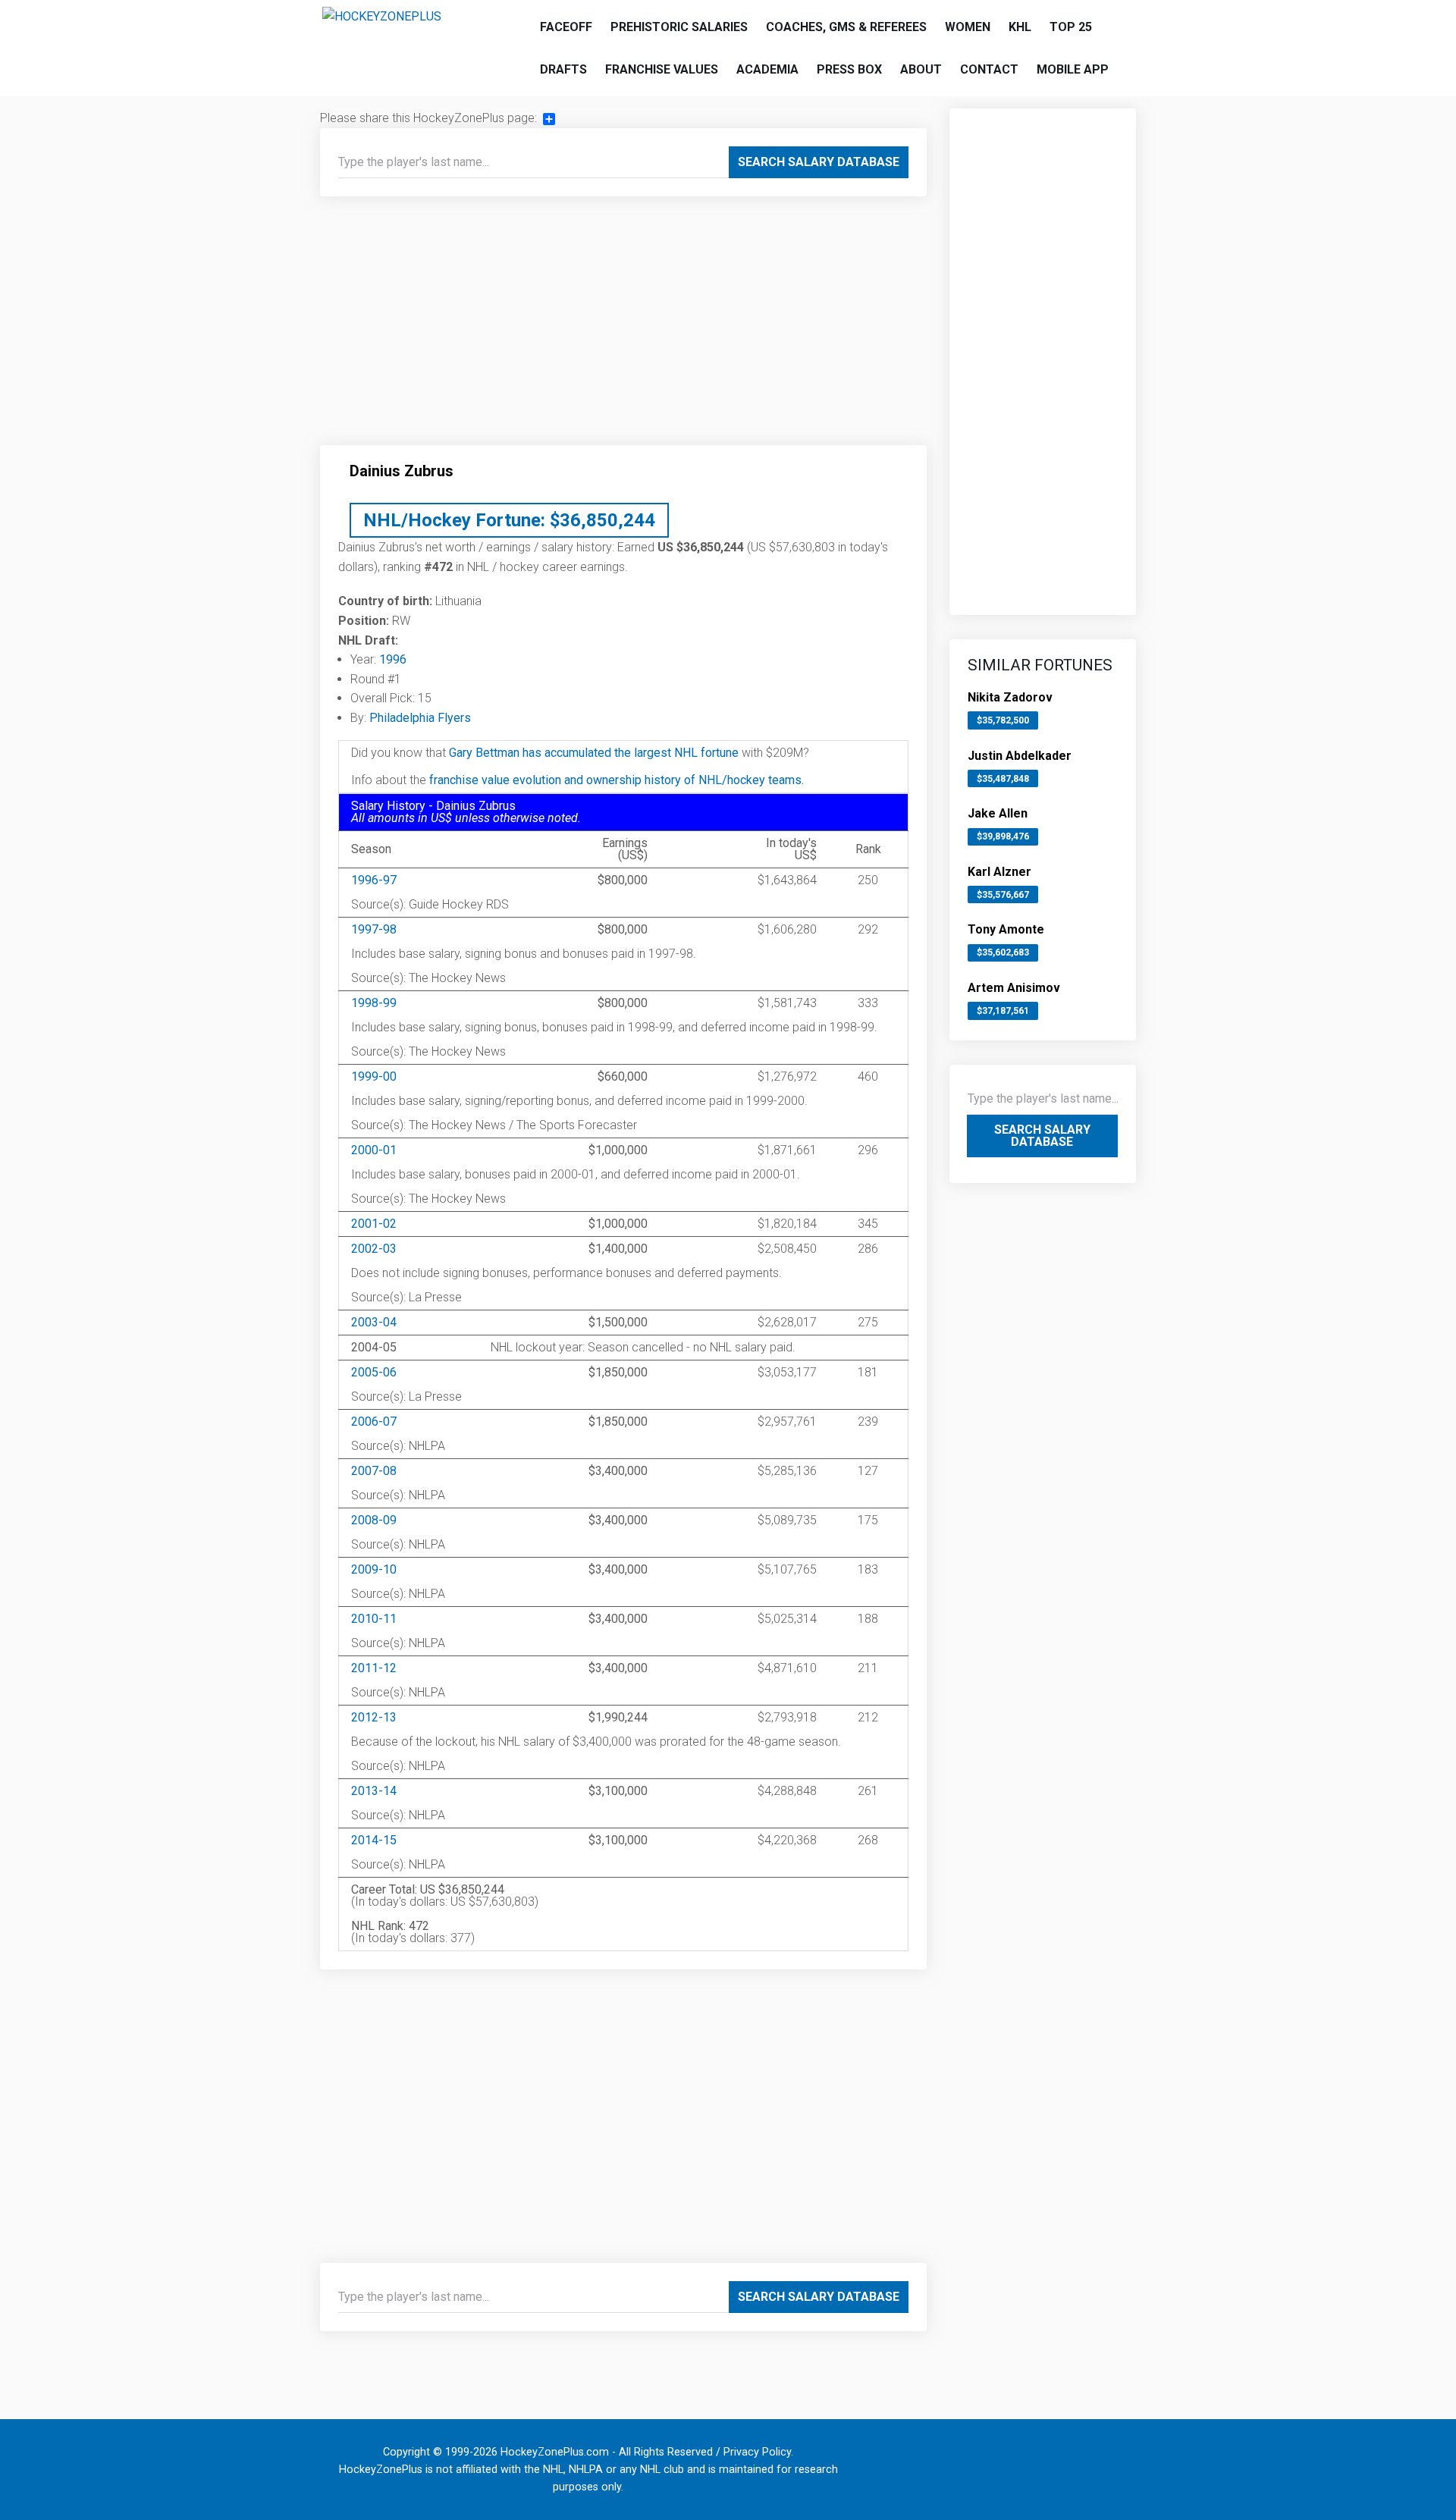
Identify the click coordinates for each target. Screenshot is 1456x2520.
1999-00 (374, 1076)
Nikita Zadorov (1010, 697)
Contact (989, 69)
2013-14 (374, 1791)
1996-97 (374, 880)
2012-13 (374, 1717)
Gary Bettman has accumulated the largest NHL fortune (594, 753)
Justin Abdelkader (1020, 756)
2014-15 (374, 1840)
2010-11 (374, 1619)
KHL (1020, 27)
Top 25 (1071, 27)
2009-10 (374, 1569)
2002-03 (374, 1249)
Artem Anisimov (1014, 988)
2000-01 (374, 1150)
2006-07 (374, 1422)
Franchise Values (662, 69)
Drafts (563, 69)
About (921, 69)
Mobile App (1073, 69)
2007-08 (374, 1471)
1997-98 (374, 929)
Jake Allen (998, 813)
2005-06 (374, 1372)
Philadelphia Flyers (420, 718)
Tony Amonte (1006, 929)
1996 (393, 659)
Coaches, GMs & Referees (846, 27)
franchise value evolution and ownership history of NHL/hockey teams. (617, 780)
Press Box (849, 69)
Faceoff (566, 27)
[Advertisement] (623, 327)
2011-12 (374, 1668)
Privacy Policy (757, 2452)
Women (968, 27)
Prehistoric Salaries (679, 27)
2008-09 (374, 1520)
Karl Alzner (999, 872)
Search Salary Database (819, 162)
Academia (767, 69)
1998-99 (374, 1003)
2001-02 (374, 1224)
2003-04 (374, 1322)
